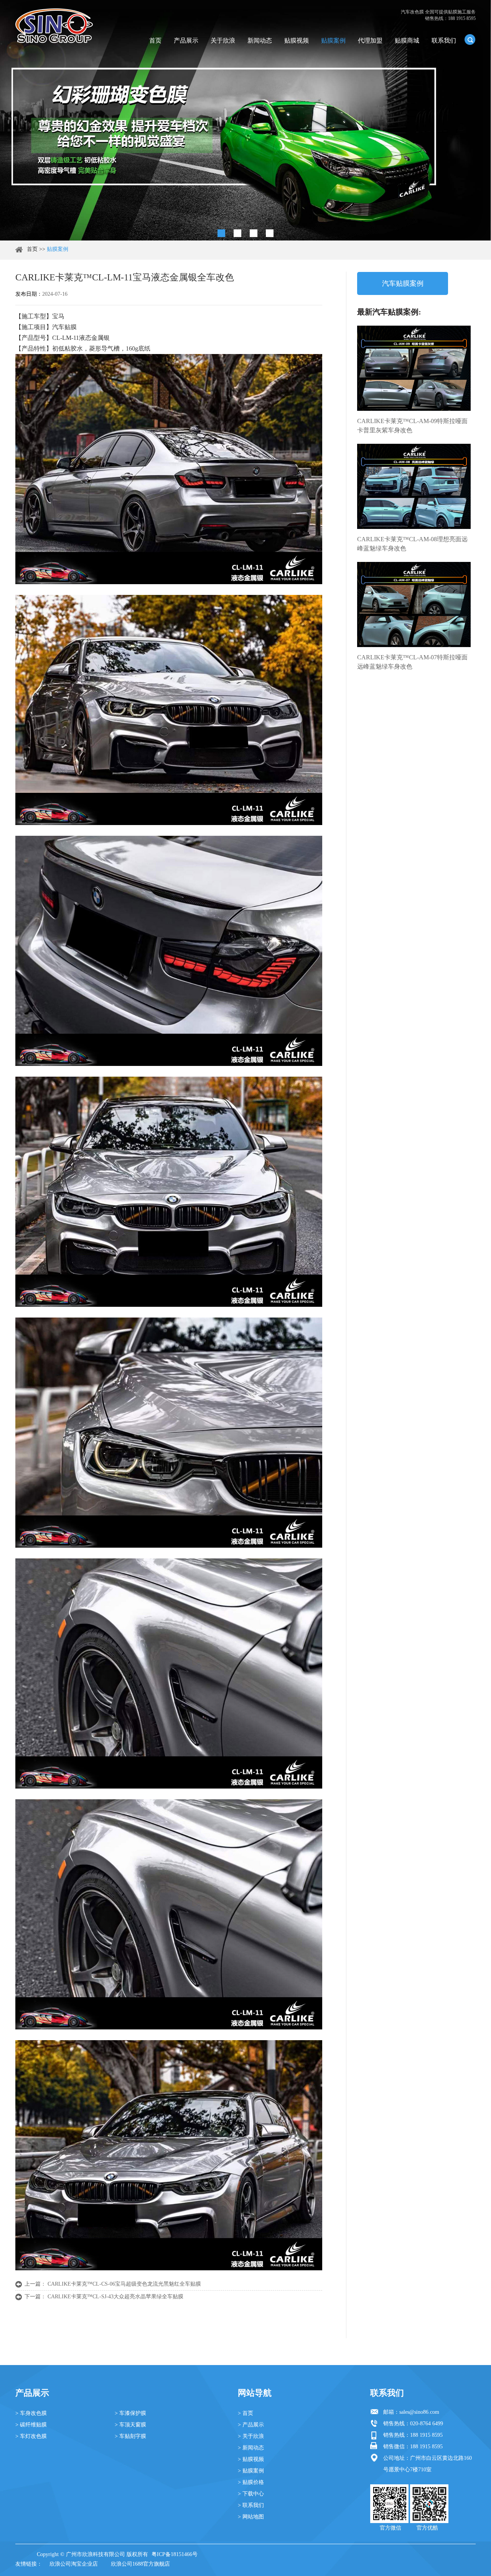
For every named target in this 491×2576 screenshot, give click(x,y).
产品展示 (186, 40)
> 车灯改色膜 (31, 2436)
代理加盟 (370, 40)
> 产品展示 (251, 2425)
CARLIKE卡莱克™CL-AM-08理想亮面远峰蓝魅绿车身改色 (412, 544)
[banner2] (270, 233)
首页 (155, 40)
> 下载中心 (251, 2494)
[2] (237, 233)
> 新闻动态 (251, 2448)
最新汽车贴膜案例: (389, 312)
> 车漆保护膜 (130, 2413)
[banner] (221, 233)
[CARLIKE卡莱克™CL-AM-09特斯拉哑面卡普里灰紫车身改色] (414, 368)
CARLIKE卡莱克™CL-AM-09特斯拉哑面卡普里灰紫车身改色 (412, 426)
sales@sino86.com (419, 2412)
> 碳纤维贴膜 (31, 2425)
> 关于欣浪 (251, 2436)
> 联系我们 (251, 2505)
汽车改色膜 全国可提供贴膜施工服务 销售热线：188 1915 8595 (438, 15)
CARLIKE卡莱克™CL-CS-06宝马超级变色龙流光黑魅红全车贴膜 (124, 2284)
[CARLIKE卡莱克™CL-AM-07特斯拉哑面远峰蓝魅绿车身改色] (414, 604)
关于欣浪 (223, 40)
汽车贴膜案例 (403, 283)
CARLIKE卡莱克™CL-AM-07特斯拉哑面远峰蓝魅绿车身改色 (412, 662)
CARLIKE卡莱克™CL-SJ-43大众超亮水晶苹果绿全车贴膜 (115, 2297)
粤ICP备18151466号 (175, 2554)
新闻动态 (260, 40)
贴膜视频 (297, 40)
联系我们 (444, 40)
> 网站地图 (251, 2517)
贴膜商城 (407, 40)
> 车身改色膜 (31, 2413)
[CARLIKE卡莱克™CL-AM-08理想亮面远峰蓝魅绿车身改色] (414, 486)
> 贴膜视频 (251, 2459)
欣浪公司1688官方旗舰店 (140, 2564)
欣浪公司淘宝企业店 (74, 2564)
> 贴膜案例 (251, 2471)
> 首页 (245, 2413)
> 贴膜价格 (251, 2482)
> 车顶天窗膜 (130, 2425)
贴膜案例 (333, 40)
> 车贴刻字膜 (130, 2436)
